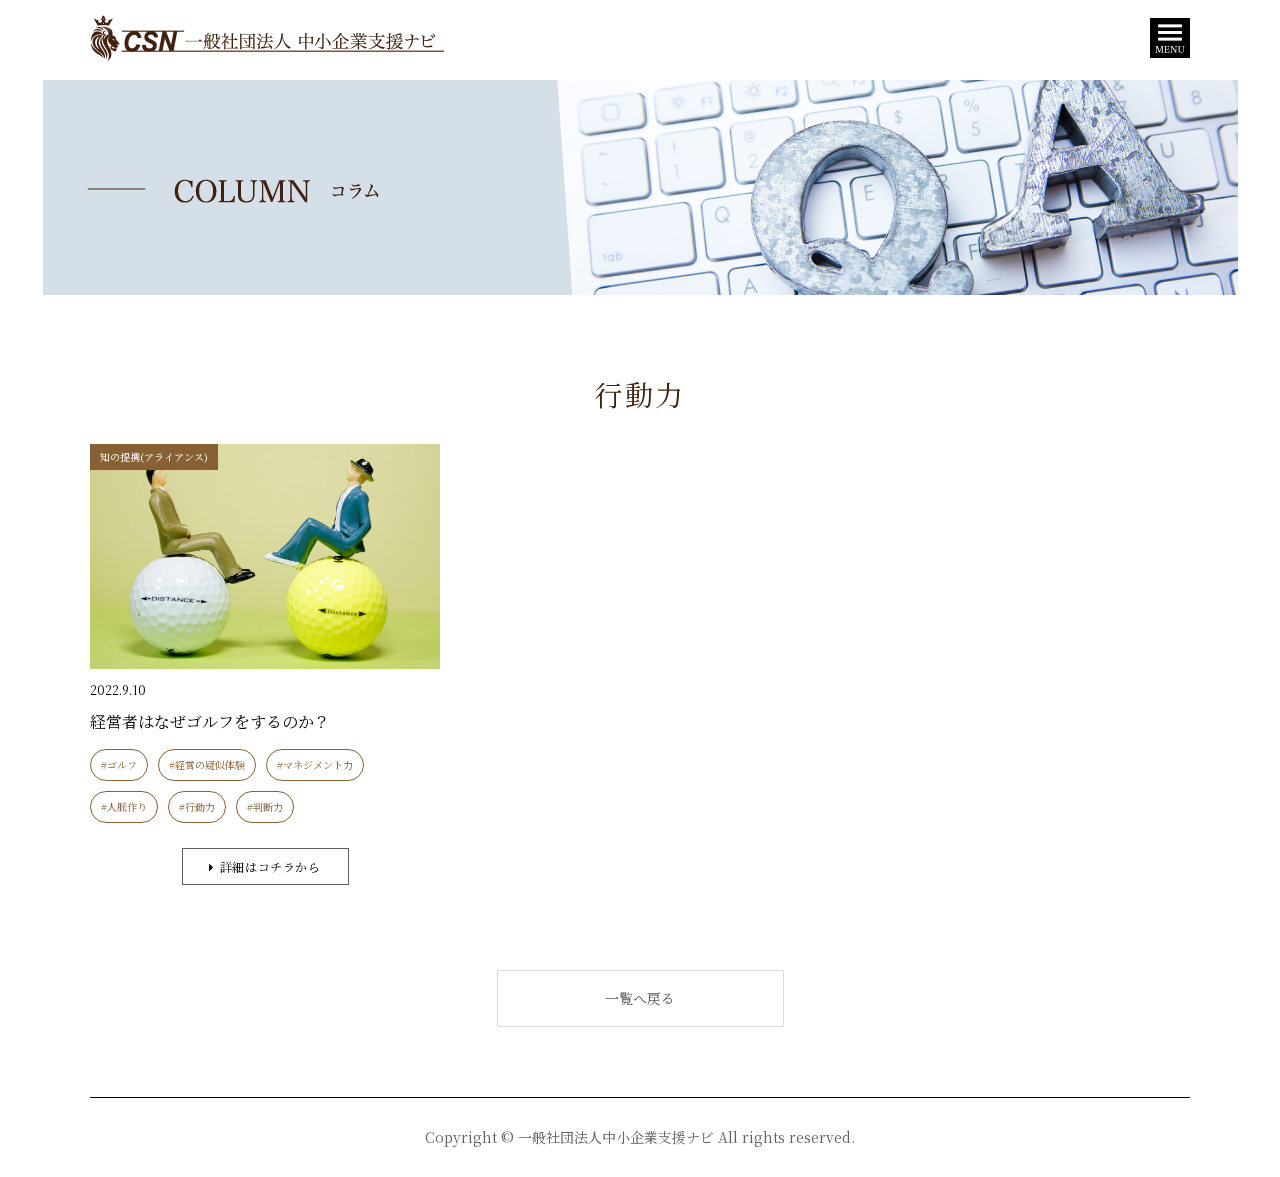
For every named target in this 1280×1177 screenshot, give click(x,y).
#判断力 (265, 806)
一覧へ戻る (640, 998)
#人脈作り (124, 806)
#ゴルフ (119, 764)
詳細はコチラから (270, 866)
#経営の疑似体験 (207, 764)
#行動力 (197, 806)
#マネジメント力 (315, 764)
